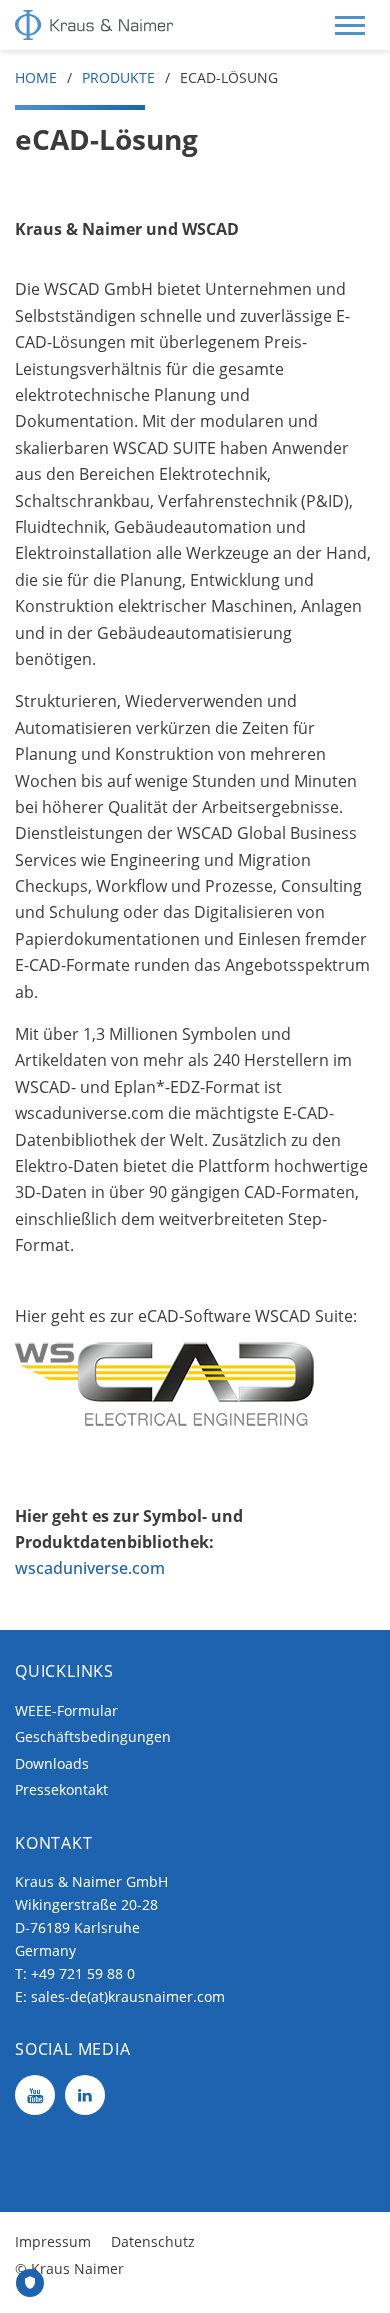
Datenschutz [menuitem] (153, 2241)
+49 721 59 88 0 (83, 1973)
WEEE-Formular (66, 1710)
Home (36, 77)
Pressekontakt (61, 1789)
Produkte (118, 77)
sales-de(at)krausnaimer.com (128, 1996)
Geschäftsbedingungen (93, 1736)
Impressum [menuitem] (53, 2241)
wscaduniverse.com (92, 1568)
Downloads (52, 1763)
